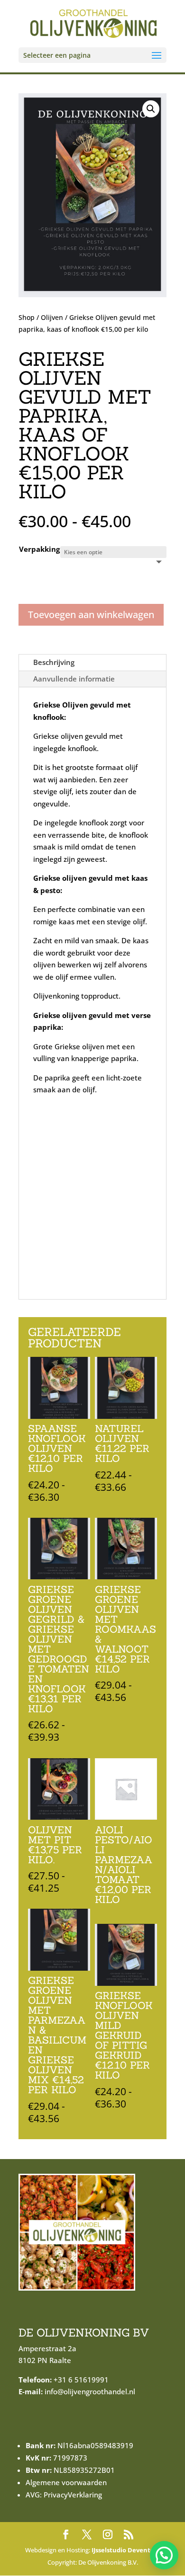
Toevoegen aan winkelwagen (91, 615)
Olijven (52, 317)
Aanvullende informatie (74, 679)
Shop (27, 317)
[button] (151, 109)
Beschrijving (54, 662)
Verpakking (39, 549)
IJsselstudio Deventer (124, 2550)
